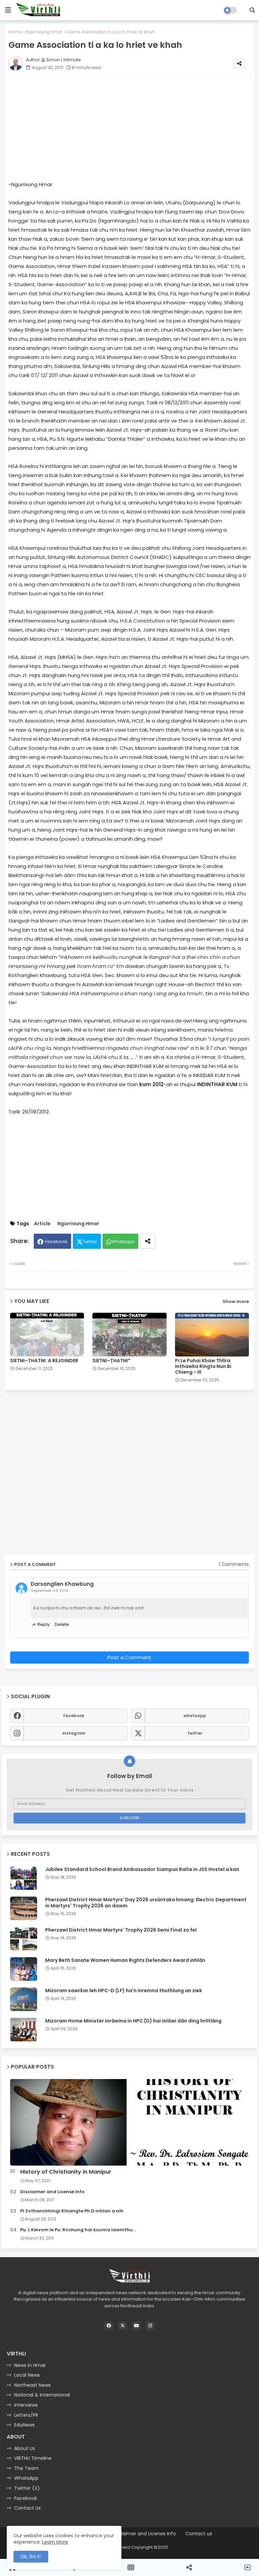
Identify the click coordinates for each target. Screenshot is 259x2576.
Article (42, 1224)
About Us (25, 2448)
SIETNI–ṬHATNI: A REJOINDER (44, 1361)
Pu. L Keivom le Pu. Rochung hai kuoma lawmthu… (78, 2230)
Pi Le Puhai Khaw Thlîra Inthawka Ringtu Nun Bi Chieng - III (203, 1366)
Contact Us (27, 2508)
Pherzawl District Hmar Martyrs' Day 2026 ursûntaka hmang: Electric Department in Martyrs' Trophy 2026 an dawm (146, 1903)
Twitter (90, 1242)
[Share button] (148, 1241)
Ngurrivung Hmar (44, 32)
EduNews (24, 2425)
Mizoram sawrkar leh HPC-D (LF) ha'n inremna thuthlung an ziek (124, 1990)
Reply (44, 1624)
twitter (195, 1733)
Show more (236, 1301)
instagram (74, 1733)
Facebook (56, 1242)
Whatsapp (123, 1242)
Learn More (55, 2542)
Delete (62, 1624)
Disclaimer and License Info (52, 2192)
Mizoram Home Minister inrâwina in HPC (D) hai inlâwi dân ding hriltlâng (133, 2021)
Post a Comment (129, 1657)
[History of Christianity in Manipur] (129, 2122)
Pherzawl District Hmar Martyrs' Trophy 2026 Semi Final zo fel (121, 1930)
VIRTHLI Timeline (33, 2458)
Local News (27, 2375)
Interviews (26, 2405)
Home (15, 32)
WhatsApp (26, 2478)
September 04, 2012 (50, 1591)
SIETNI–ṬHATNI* (111, 1361)
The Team (26, 2468)
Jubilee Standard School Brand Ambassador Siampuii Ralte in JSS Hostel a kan (142, 1869)
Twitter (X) (27, 2488)
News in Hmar (30, 2365)
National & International (42, 2395)
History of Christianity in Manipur (66, 2172)
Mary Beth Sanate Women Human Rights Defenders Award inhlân (125, 1960)
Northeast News (33, 2385)
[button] (252, 10)
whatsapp (195, 1716)
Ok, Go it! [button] (31, 2556)
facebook (74, 1716)
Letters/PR (26, 2415)
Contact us (199, 2534)
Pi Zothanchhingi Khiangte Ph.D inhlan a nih (72, 2211)
